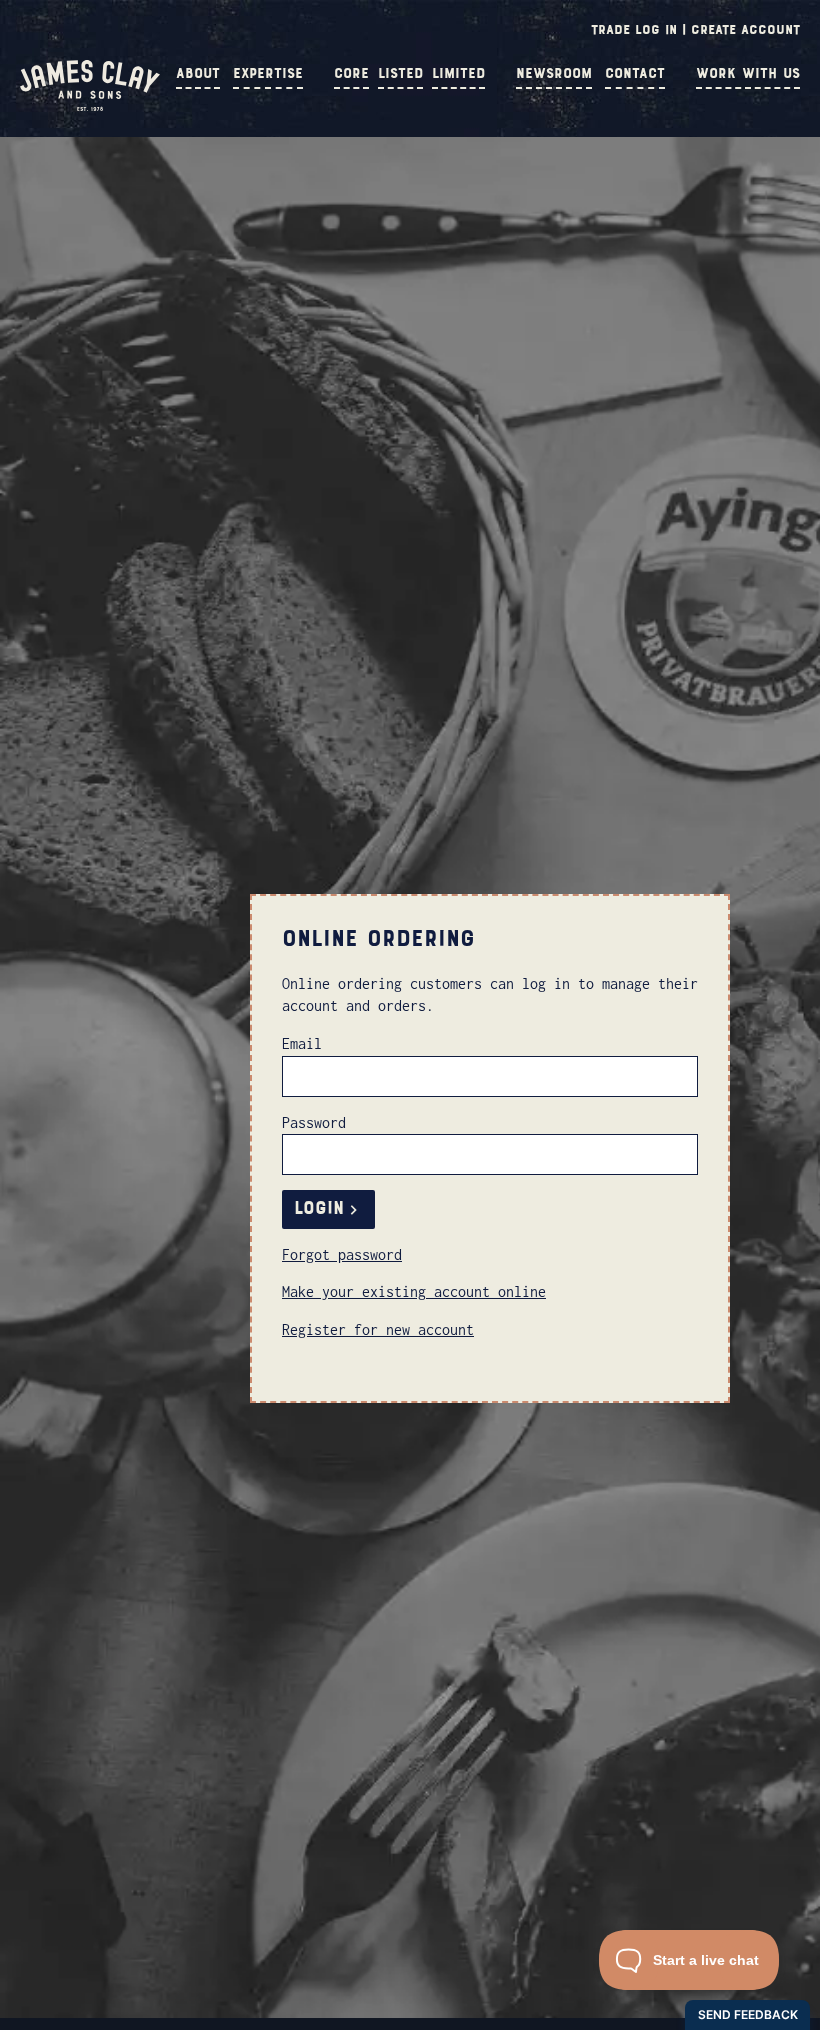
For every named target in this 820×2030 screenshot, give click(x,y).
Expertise (268, 73)
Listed (400, 73)
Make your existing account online (414, 1291)
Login (319, 1208)
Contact (635, 73)
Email (302, 1043)
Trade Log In (634, 29)
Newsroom (554, 73)
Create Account (745, 29)
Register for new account (378, 1329)
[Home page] (90, 106)
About (198, 73)
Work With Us (748, 73)
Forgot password (342, 1254)
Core (351, 73)
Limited (458, 73)
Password (314, 1122)
